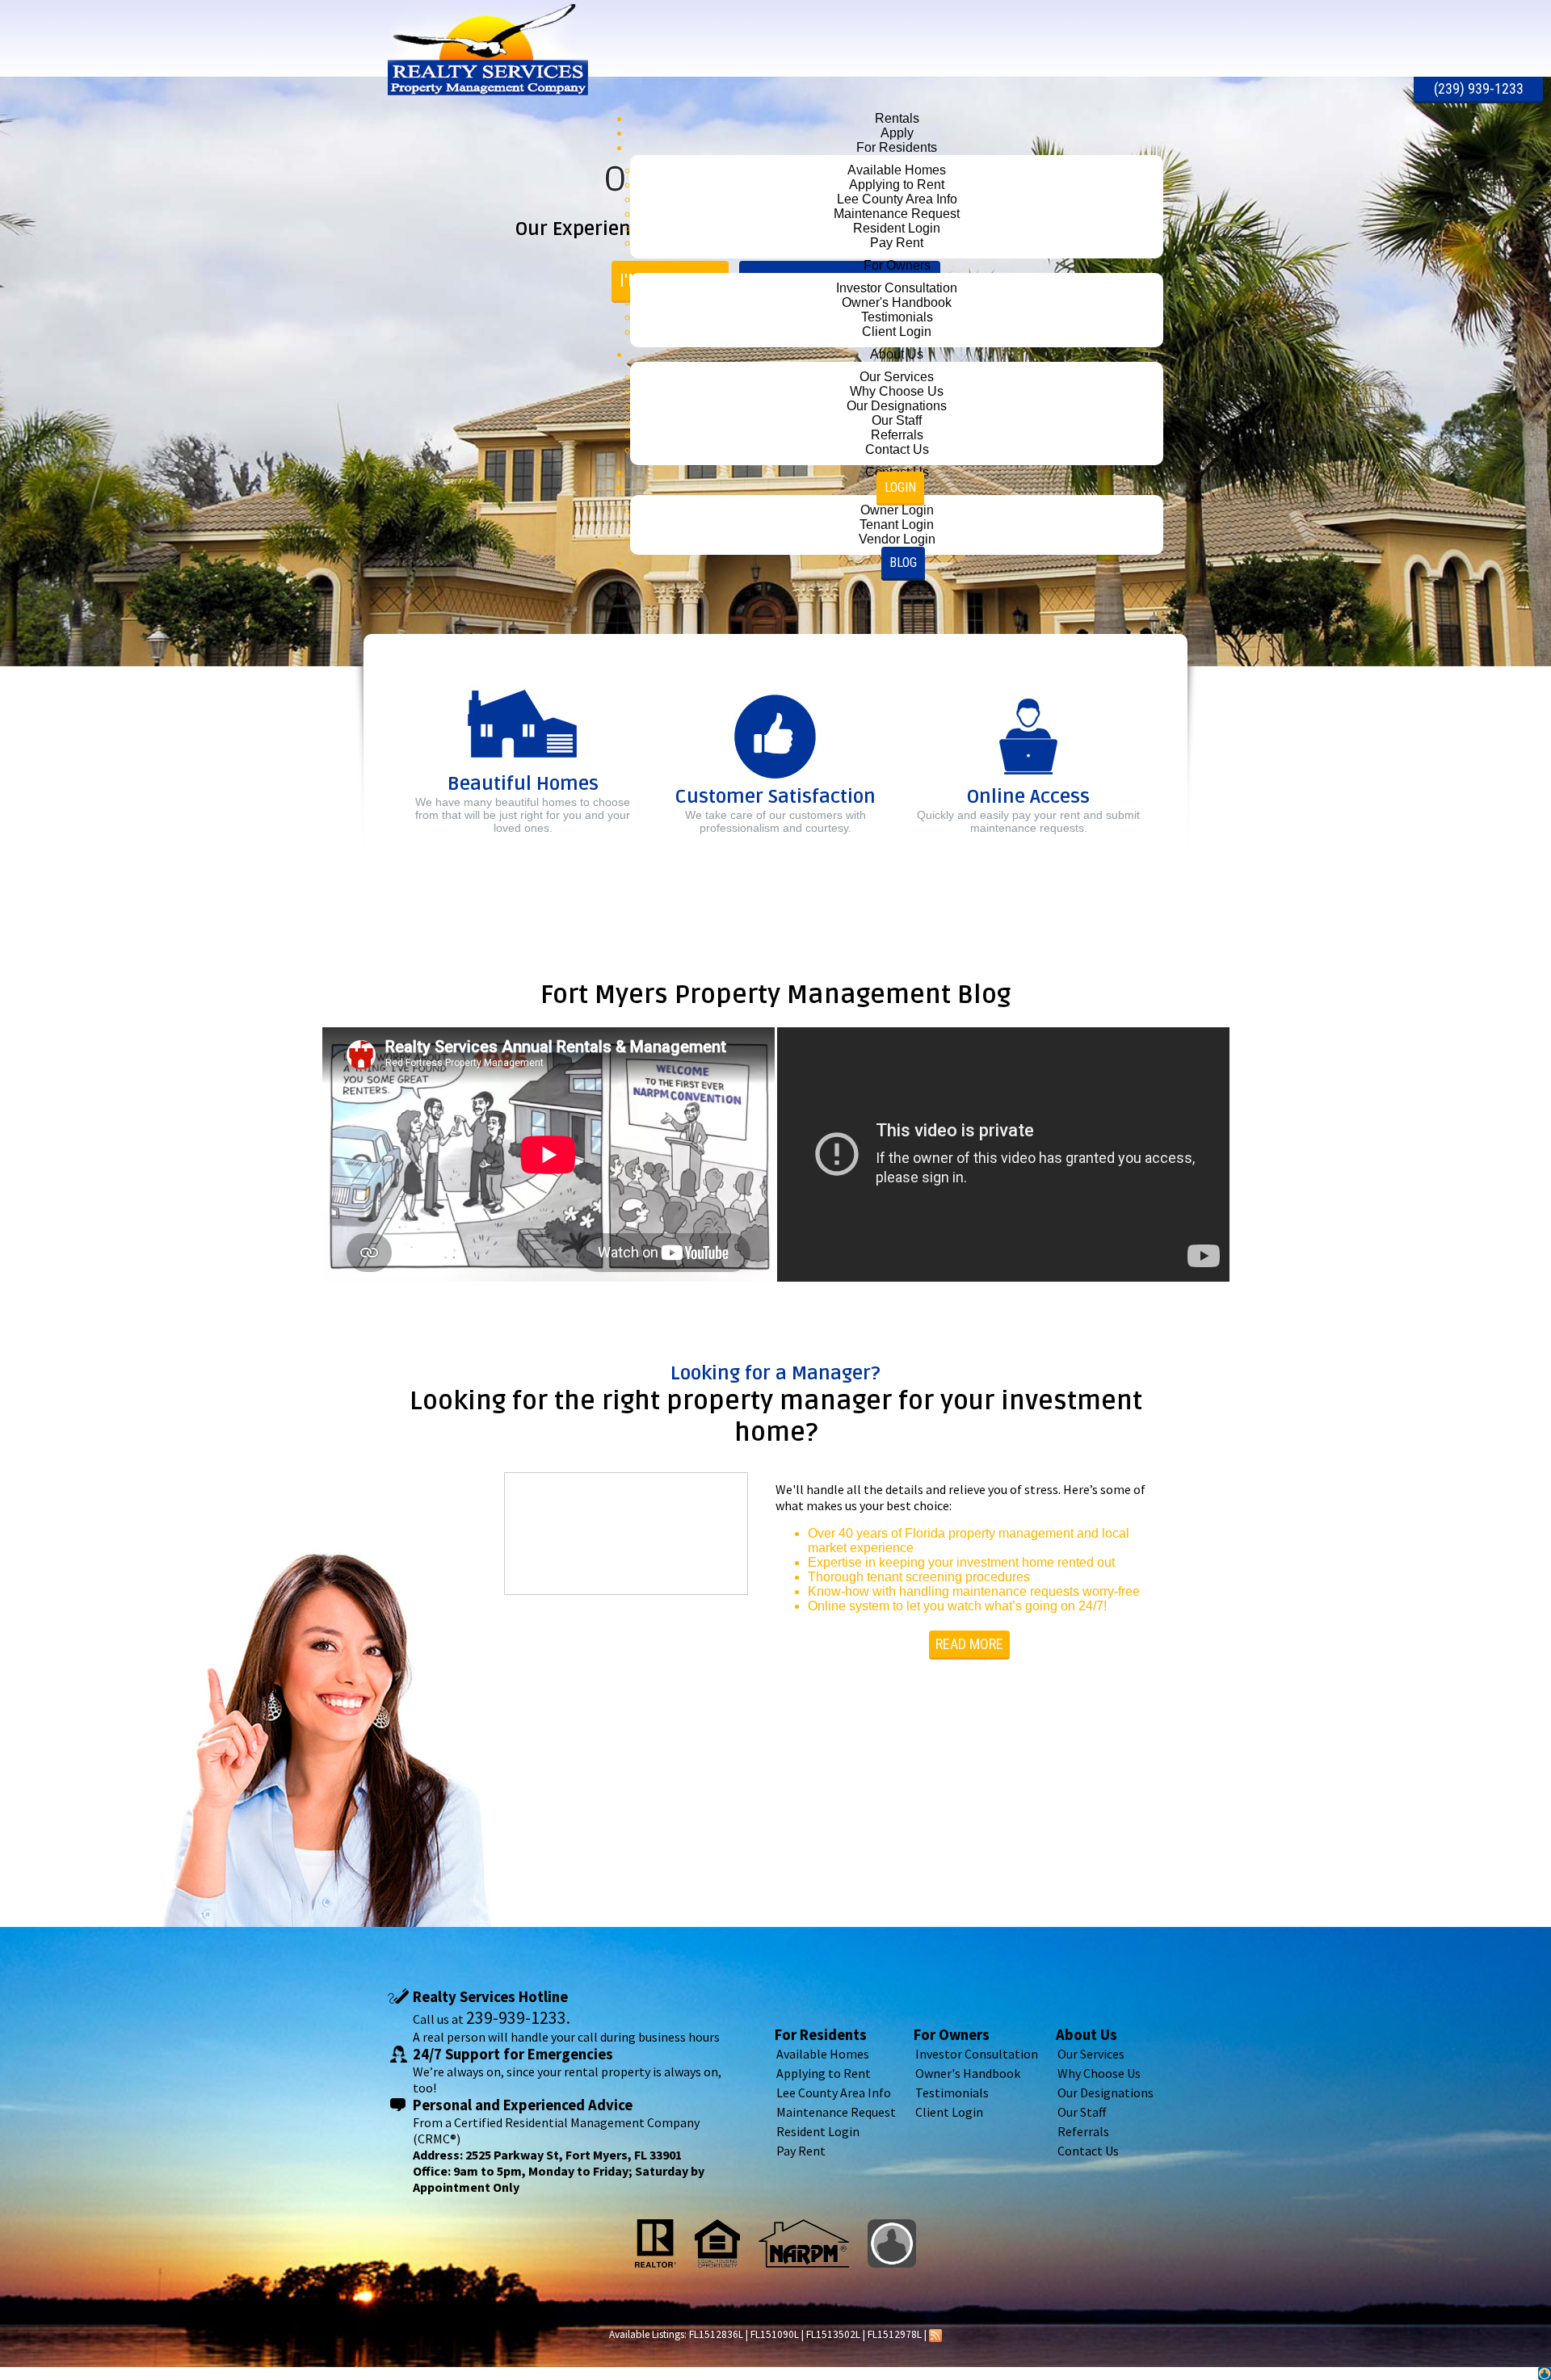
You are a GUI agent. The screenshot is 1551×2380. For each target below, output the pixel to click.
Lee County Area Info (834, 2092)
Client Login (949, 2112)
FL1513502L (833, 2334)
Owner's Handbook (968, 2073)
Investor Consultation (977, 2054)
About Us (1087, 2035)
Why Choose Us (1099, 2073)
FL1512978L (895, 2334)
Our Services (1091, 2054)
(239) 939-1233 (1479, 88)
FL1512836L (716, 2334)
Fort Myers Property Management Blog (775, 995)
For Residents (821, 2035)
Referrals (1083, 2131)
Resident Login (818, 2131)
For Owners (952, 2035)
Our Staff (1082, 2112)
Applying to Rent (824, 2073)
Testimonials (952, 2092)
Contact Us (1088, 2151)
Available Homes (823, 2054)
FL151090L (775, 2334)
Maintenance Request (836, 2112)
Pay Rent (801, 2151)
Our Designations (1105, 2092)
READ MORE (969, 1644)
